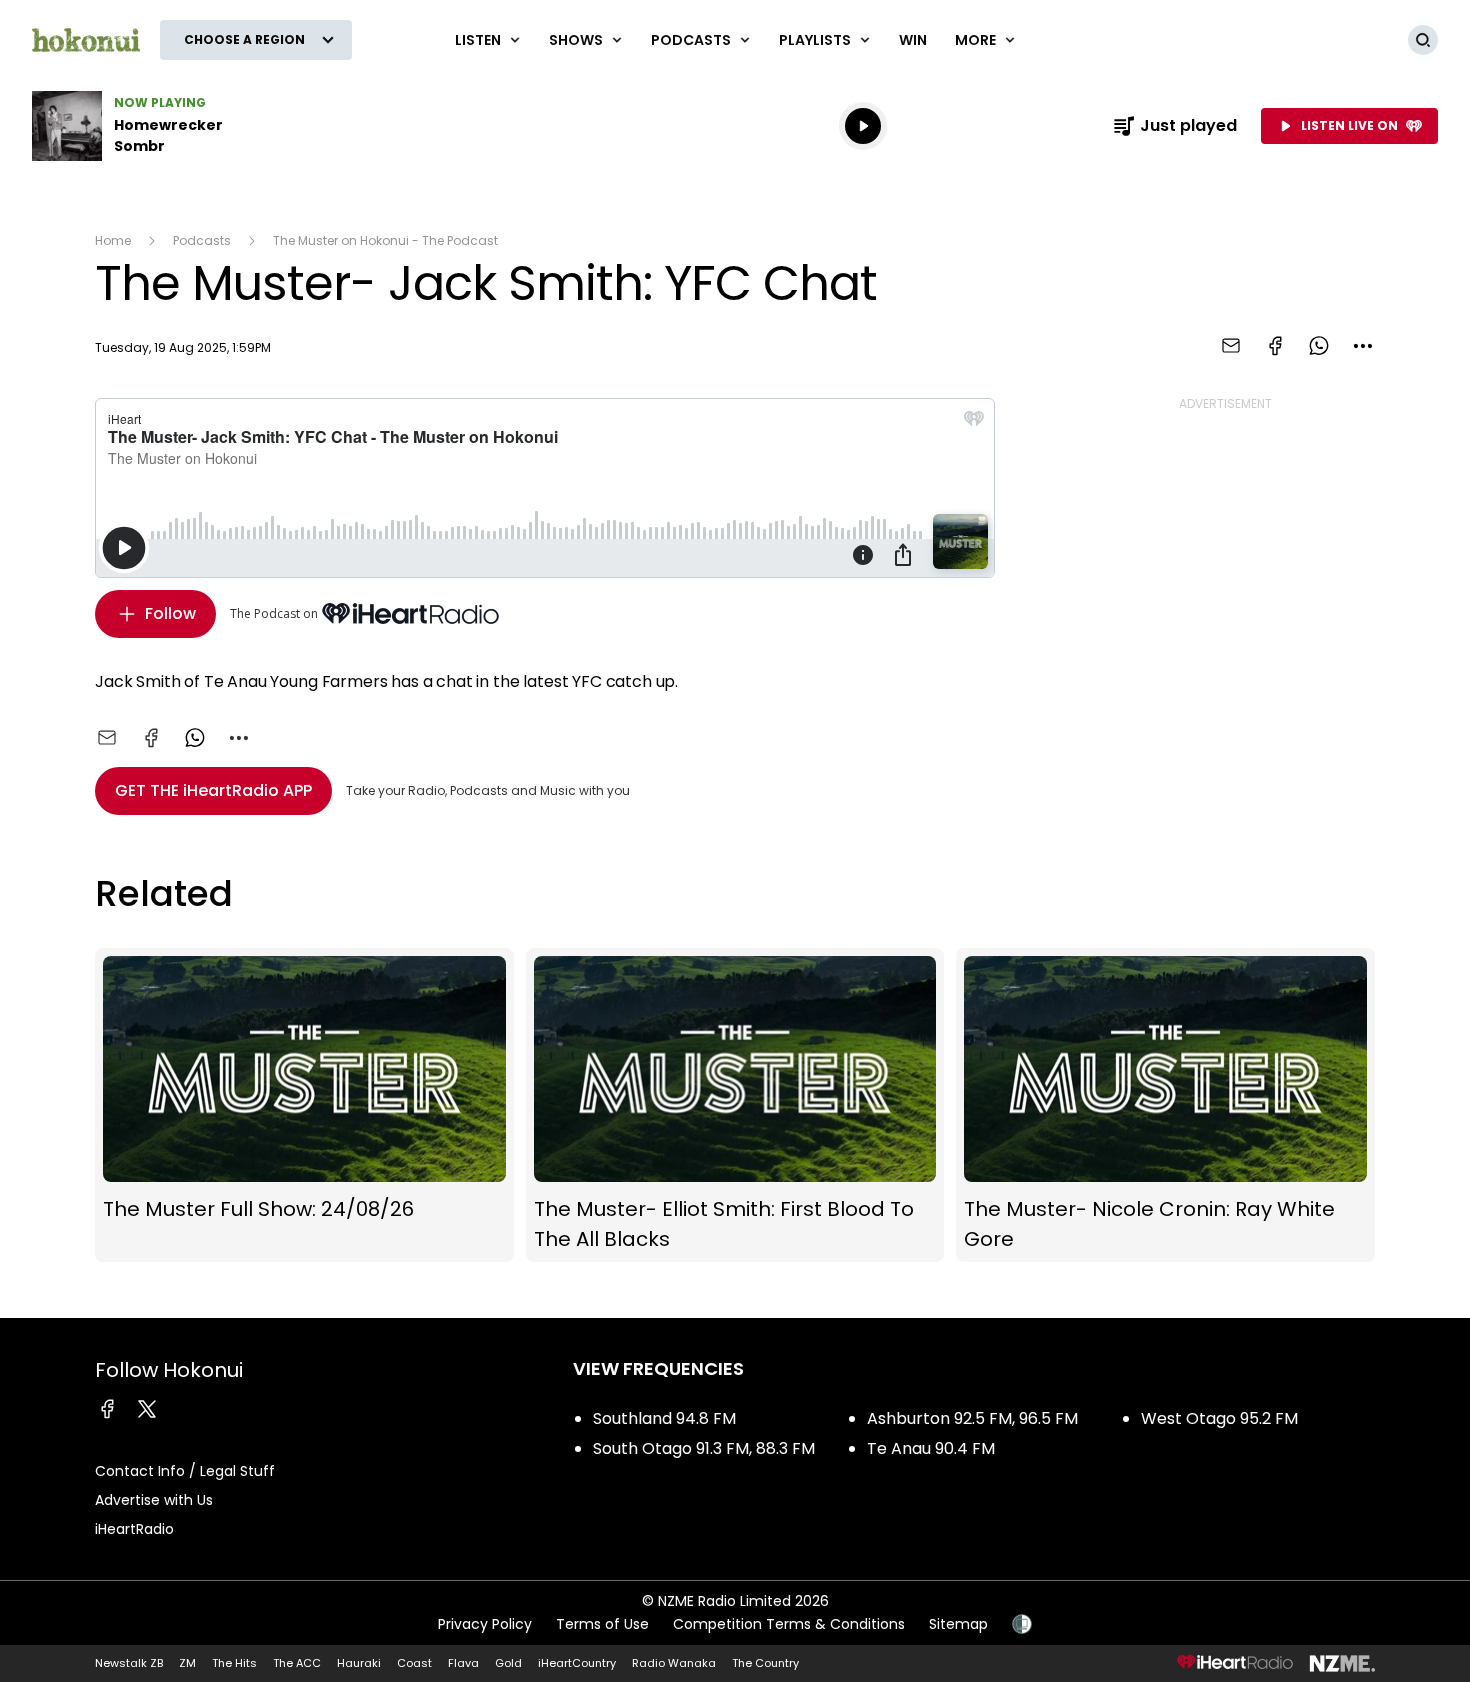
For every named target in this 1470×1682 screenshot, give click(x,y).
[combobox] (1363, 346)
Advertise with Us (154, 1500)
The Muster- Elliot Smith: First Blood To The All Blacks (735, 1105)
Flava (463, 1663)
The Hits (234, 1663)
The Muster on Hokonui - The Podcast (385, 240)
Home (113, 240)
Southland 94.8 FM (664, 1418)
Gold (508, 1663)
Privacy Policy (485, 1624)
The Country (765, 1663)
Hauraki (359, 1663)
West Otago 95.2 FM (1219, 1418)
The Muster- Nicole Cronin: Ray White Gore (1165, 1105)
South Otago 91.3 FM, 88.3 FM (704, 1448)
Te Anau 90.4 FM (931, 1448)
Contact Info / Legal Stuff (185, 1471)
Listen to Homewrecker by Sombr (160, 126)
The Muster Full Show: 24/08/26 (304, 1105)
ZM (187, 1663)
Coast (414, 1663)
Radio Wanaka (674, 1663)
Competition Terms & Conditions (789, 1624)
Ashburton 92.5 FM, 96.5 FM (972, 1418)
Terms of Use (602, 1624)
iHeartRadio (134, 1529)
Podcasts (202, 240)
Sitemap (958, 1624)
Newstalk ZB (129, 1663)
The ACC (297, 1663)
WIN (913, 40)
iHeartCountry (577, 1663)
